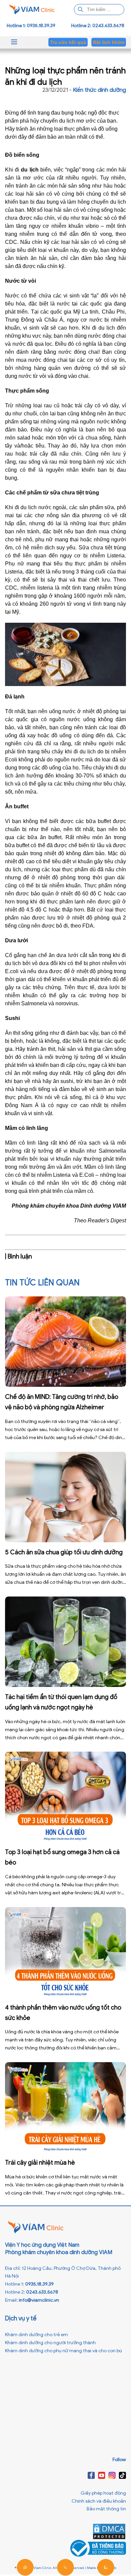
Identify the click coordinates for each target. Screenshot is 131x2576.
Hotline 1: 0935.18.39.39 (31, 26)
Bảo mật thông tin (106, 2509)
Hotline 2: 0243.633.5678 (98, 26)
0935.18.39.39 (39, 2284)
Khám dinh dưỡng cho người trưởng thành (50, 2343)
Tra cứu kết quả (68, 42)
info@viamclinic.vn (39, 2300)
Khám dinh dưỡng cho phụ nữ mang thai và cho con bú (63, 2351)
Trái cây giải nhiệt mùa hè (40, 2163)
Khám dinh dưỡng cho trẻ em (36, 2335)
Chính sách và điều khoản (99, 2501)
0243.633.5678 (42, 2292)
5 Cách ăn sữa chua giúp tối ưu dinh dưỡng (64, 1552)
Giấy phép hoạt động (103, 2493)
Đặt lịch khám (109, 42)
